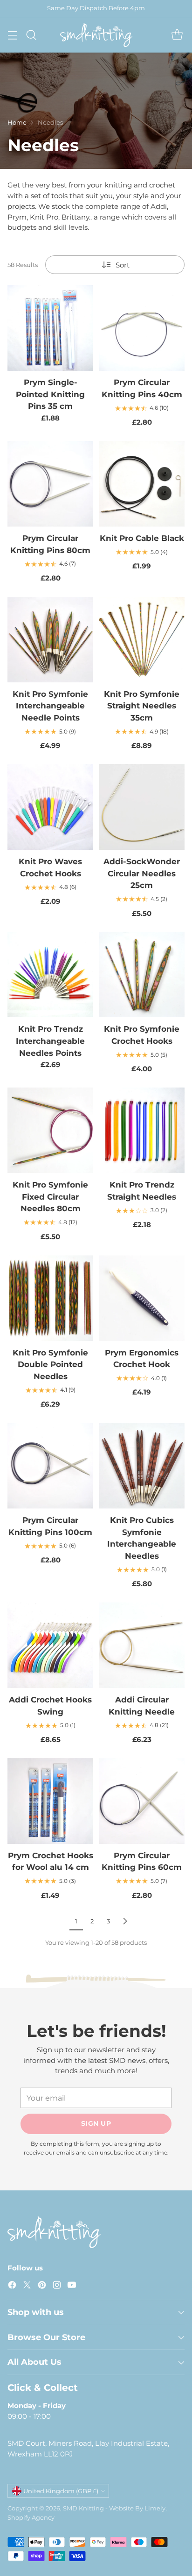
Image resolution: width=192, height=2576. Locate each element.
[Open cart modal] (177, 35)
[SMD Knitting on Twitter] (27, 2286)
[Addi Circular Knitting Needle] (142, 1645)
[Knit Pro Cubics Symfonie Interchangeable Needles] (142, 1466)
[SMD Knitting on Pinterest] (42, 2286)
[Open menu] (12, 35)
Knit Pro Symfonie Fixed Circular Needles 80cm (50, 1196)
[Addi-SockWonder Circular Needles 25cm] (142, 807)
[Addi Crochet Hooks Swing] (50, 1645)
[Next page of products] (125, 1921)
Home (17, 122)
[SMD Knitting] (96, 35)
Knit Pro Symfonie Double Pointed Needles (50, 1364)
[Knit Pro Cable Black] (142, 484)
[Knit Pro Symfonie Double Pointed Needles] (50, 1298)
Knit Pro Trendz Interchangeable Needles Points (50, 1041)
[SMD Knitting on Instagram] (57, 2286)
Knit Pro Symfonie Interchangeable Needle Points (50, 706)
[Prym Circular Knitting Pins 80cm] (50, 484)
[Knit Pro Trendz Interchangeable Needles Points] (50, 974)
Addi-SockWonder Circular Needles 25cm (142, 873)
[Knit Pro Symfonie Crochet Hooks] (142, 974)
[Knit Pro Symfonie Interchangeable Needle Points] (50, 640)
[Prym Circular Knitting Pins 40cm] (142, 328)
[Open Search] (31, 35)
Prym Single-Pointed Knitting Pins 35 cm (50, 394)
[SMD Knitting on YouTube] (72, 2286)
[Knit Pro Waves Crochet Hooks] (50, 807)
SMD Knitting (83, 2508)
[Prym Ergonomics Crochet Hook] (142, 1298)
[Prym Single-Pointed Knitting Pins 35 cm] (50, 328)
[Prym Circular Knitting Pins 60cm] (142, 1801)
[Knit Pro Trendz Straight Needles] (142, 1130)
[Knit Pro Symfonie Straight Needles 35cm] (142, 640)
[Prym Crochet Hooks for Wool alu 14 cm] (50, 1801)
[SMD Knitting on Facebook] (12, 2286)
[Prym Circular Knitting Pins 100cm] (50, 1466)
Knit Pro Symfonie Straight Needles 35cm (142, 706)
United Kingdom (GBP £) (61, 2491)
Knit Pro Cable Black (142, 538)
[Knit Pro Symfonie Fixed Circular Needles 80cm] (50, 1130)
